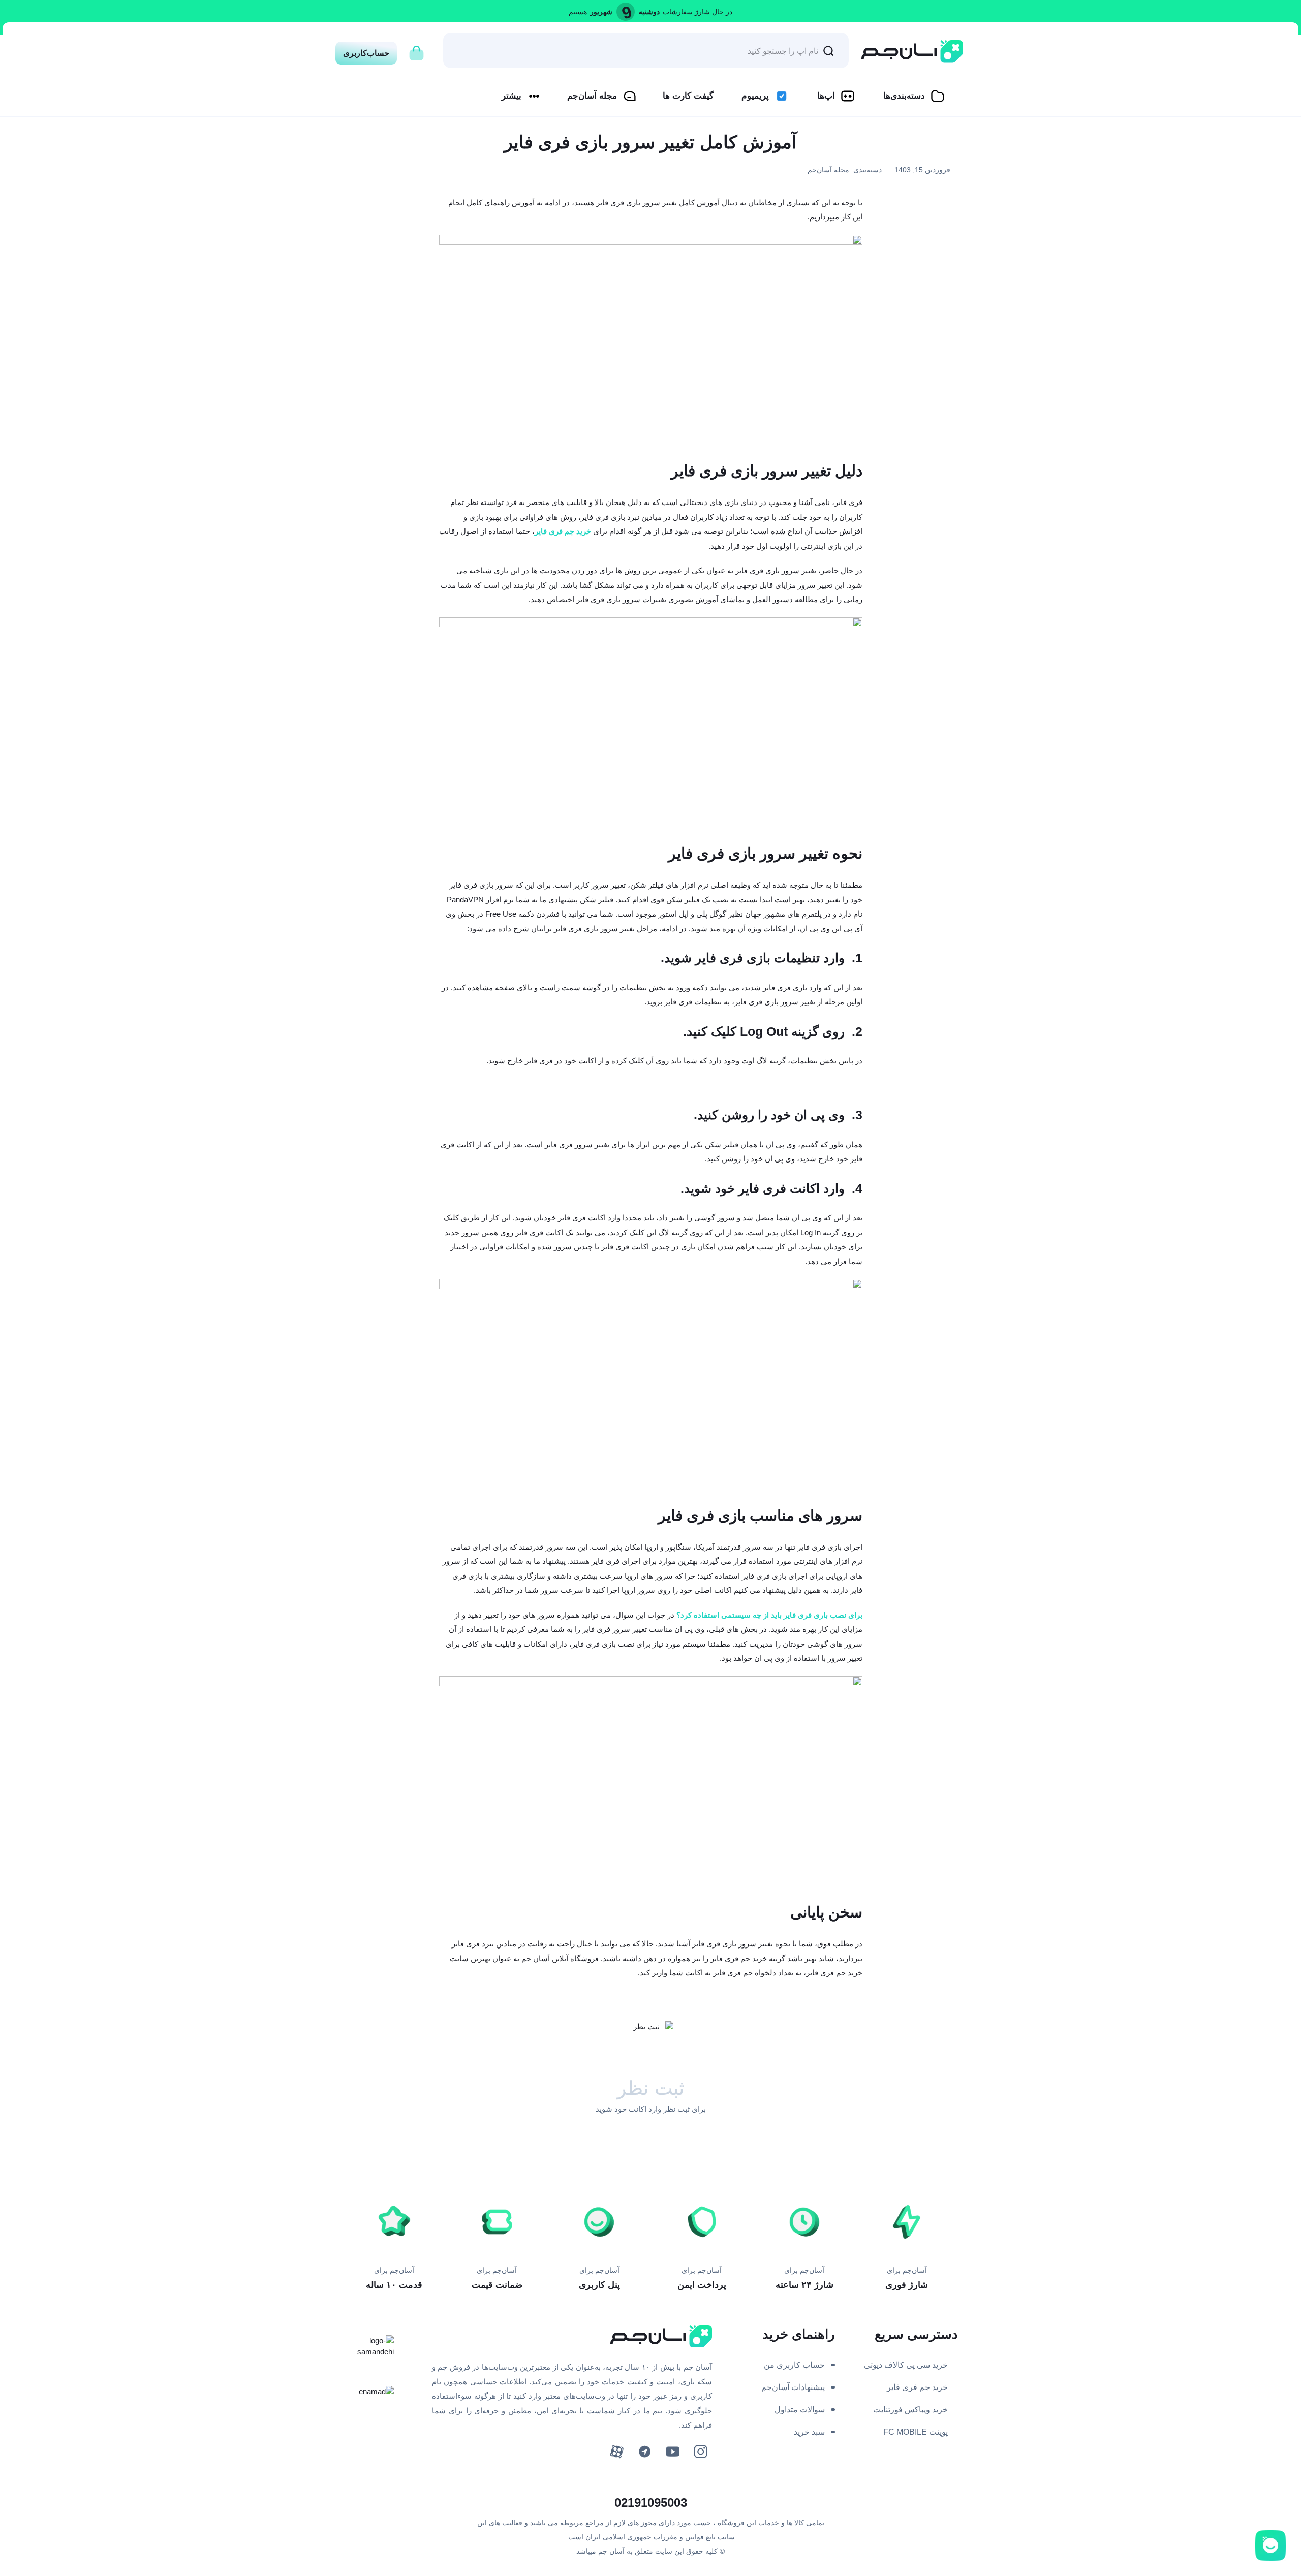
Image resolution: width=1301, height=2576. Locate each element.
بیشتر (512, 96)
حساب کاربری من (794, 2365)
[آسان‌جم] (912, 52)
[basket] (416, 50)
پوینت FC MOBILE (916, 2432)
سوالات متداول (800, 2410)
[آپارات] (617, 2452)
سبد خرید (809, 2432)
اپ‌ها (826, 96)
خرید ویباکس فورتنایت (910, 2410)
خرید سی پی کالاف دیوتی (906, 2365)
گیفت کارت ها (688, 96)
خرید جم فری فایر (917, 2387)
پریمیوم (755, 96)
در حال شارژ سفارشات (698, 12)
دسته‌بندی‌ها (904, 96)
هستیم (578, 12)
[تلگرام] (645, 2452)
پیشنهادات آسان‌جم (793, 2387)
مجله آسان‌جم (592, 96)
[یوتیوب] (673, 2452)
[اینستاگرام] (701, 2452)
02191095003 (651, 2503)
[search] (828, 50)
